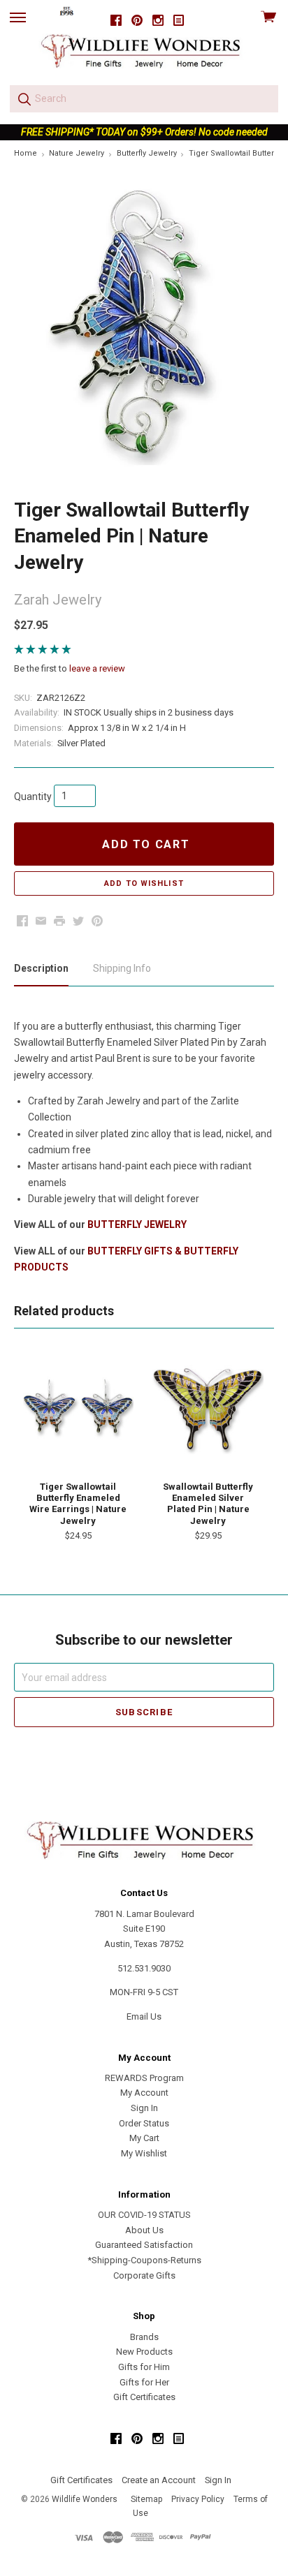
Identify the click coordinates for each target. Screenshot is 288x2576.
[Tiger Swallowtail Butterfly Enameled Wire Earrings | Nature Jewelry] (78, 1412)
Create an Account (159, 2480)
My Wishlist (144, 2153)
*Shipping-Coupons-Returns (144, 2260)
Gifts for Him (144, 2367)
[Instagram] (158, 21)
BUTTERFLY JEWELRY (137, 1224)
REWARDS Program (144, 2078)
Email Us (144, 2016)
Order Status (144, 2123)
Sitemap (146, 2499)
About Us (144, 2230)
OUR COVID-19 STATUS (144, 2215)
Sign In (144, 2108)
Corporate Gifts (144, 2275)
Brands (144, 2337)
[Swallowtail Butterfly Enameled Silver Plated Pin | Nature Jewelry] (208, 1412)
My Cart (144, 2138)
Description (41, 968)
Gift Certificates (144, 2397)
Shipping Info (122, 968)
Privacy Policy (198, 2499)
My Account (144, 2093)
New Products (144, 2352)
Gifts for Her (144, 2382)
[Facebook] (116, 21)
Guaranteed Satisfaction (144, 2245)
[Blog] (179, 21)
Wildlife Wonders (85, 2499)
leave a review (97, 668)
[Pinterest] (137, 21)
